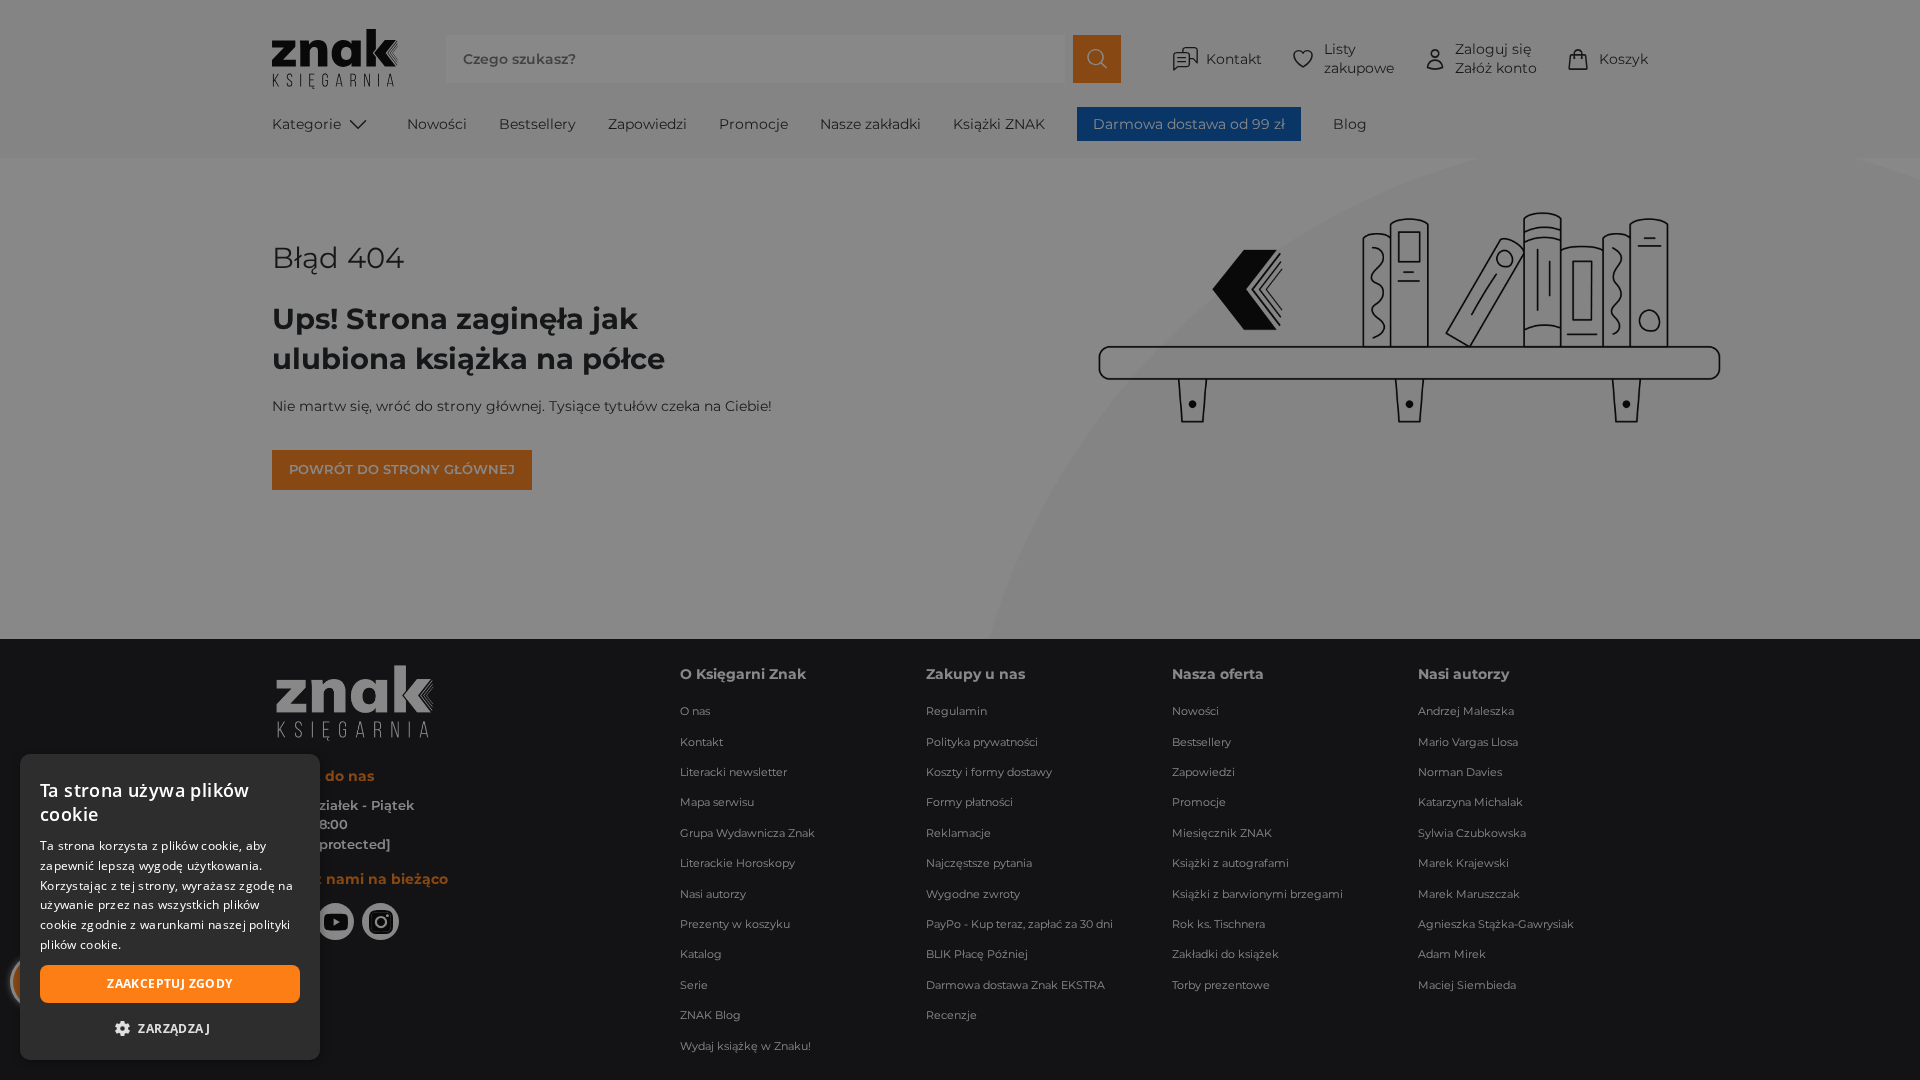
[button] (170, 1028)
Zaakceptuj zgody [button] (169, 983)
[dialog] (170, 907)
